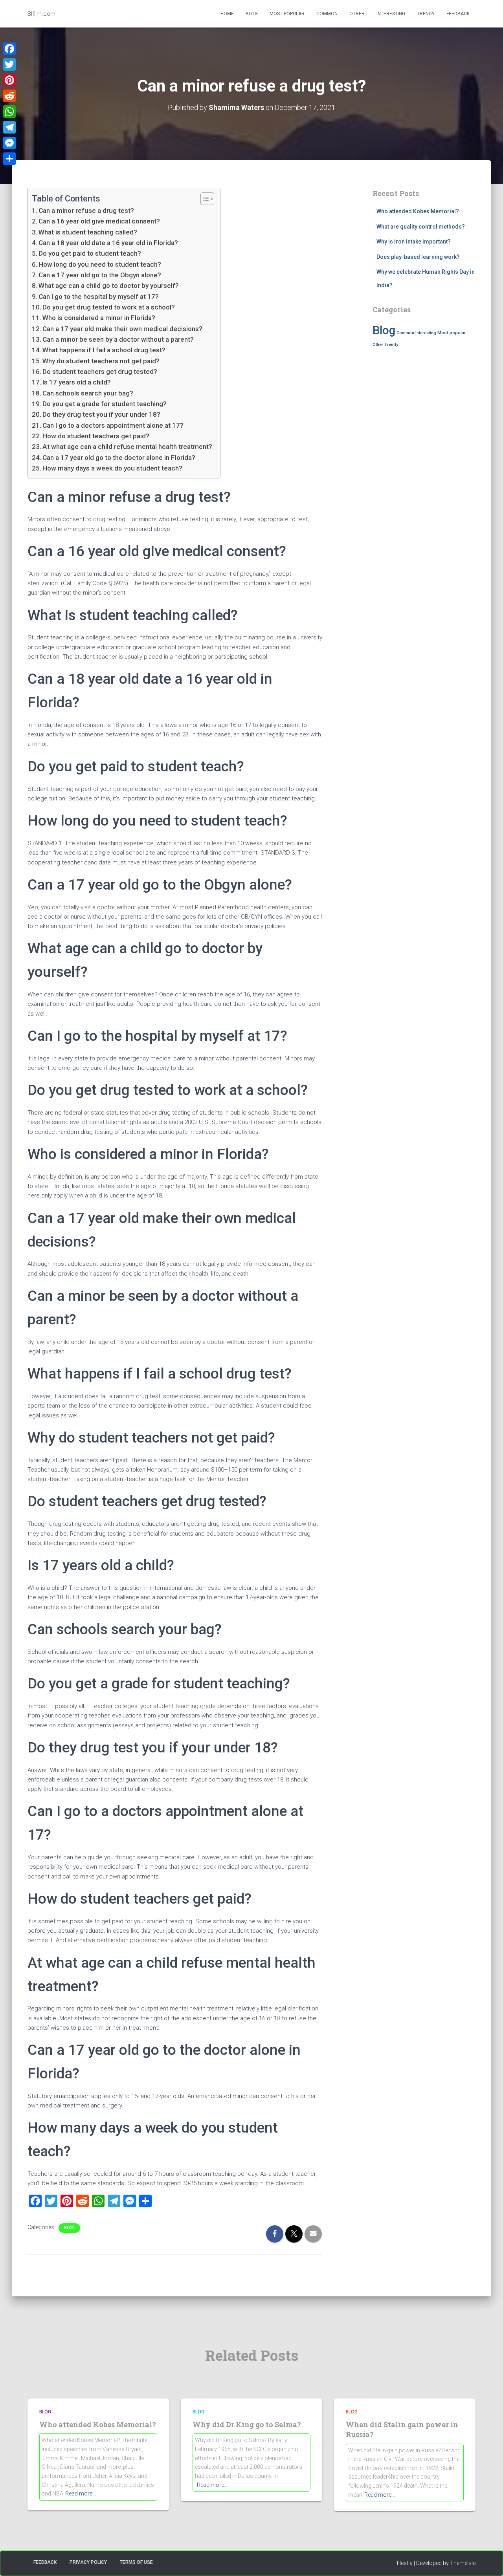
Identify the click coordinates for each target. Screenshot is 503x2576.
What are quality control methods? (421, 227)
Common (327, 14)
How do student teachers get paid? (96, 436)
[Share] (9, 159)
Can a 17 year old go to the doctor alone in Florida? (119, 458)
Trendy (426, 14)
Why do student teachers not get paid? (101, 361)
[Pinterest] (9, 80)
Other (357, 14)
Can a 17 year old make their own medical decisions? (122, 329)
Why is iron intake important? (414, 242)
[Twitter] (9, 64)
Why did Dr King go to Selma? (247, 2424)
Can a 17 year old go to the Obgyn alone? (100, 275)
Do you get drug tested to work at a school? (109, 307)
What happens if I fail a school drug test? (104, 350)
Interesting (391, 14)
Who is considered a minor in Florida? (99, 318)
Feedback (458, 14)
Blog (252, 14)
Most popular (287, 14)
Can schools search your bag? (88, 393)
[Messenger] (9, 143)
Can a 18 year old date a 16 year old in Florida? (108, 243)
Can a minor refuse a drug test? (86, 211)
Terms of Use (136, 2562)
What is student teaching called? (88, 232)
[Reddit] (9, 96)
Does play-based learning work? (418, 257)
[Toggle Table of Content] (203, 199)
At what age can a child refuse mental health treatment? (127, 447)
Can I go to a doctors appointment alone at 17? (113, 425)
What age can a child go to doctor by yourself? (109, 286)
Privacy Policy (88, 2562)
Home (227, 14)
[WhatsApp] (9, 112)
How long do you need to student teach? (100, 264)
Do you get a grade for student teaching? (105, 404)
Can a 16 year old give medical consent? (99, 221)
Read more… (81, 2494)
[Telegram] (9, 127)
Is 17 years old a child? (77, 382)
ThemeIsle (463, 2563)
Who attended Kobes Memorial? (418, 211)
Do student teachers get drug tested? (100, 372)
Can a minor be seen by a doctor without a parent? (118, 339)
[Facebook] (9, 49)
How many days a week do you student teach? (112, 468)
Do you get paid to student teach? (90, 253)
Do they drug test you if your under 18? (101, 414)
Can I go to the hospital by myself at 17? (99, 297)
